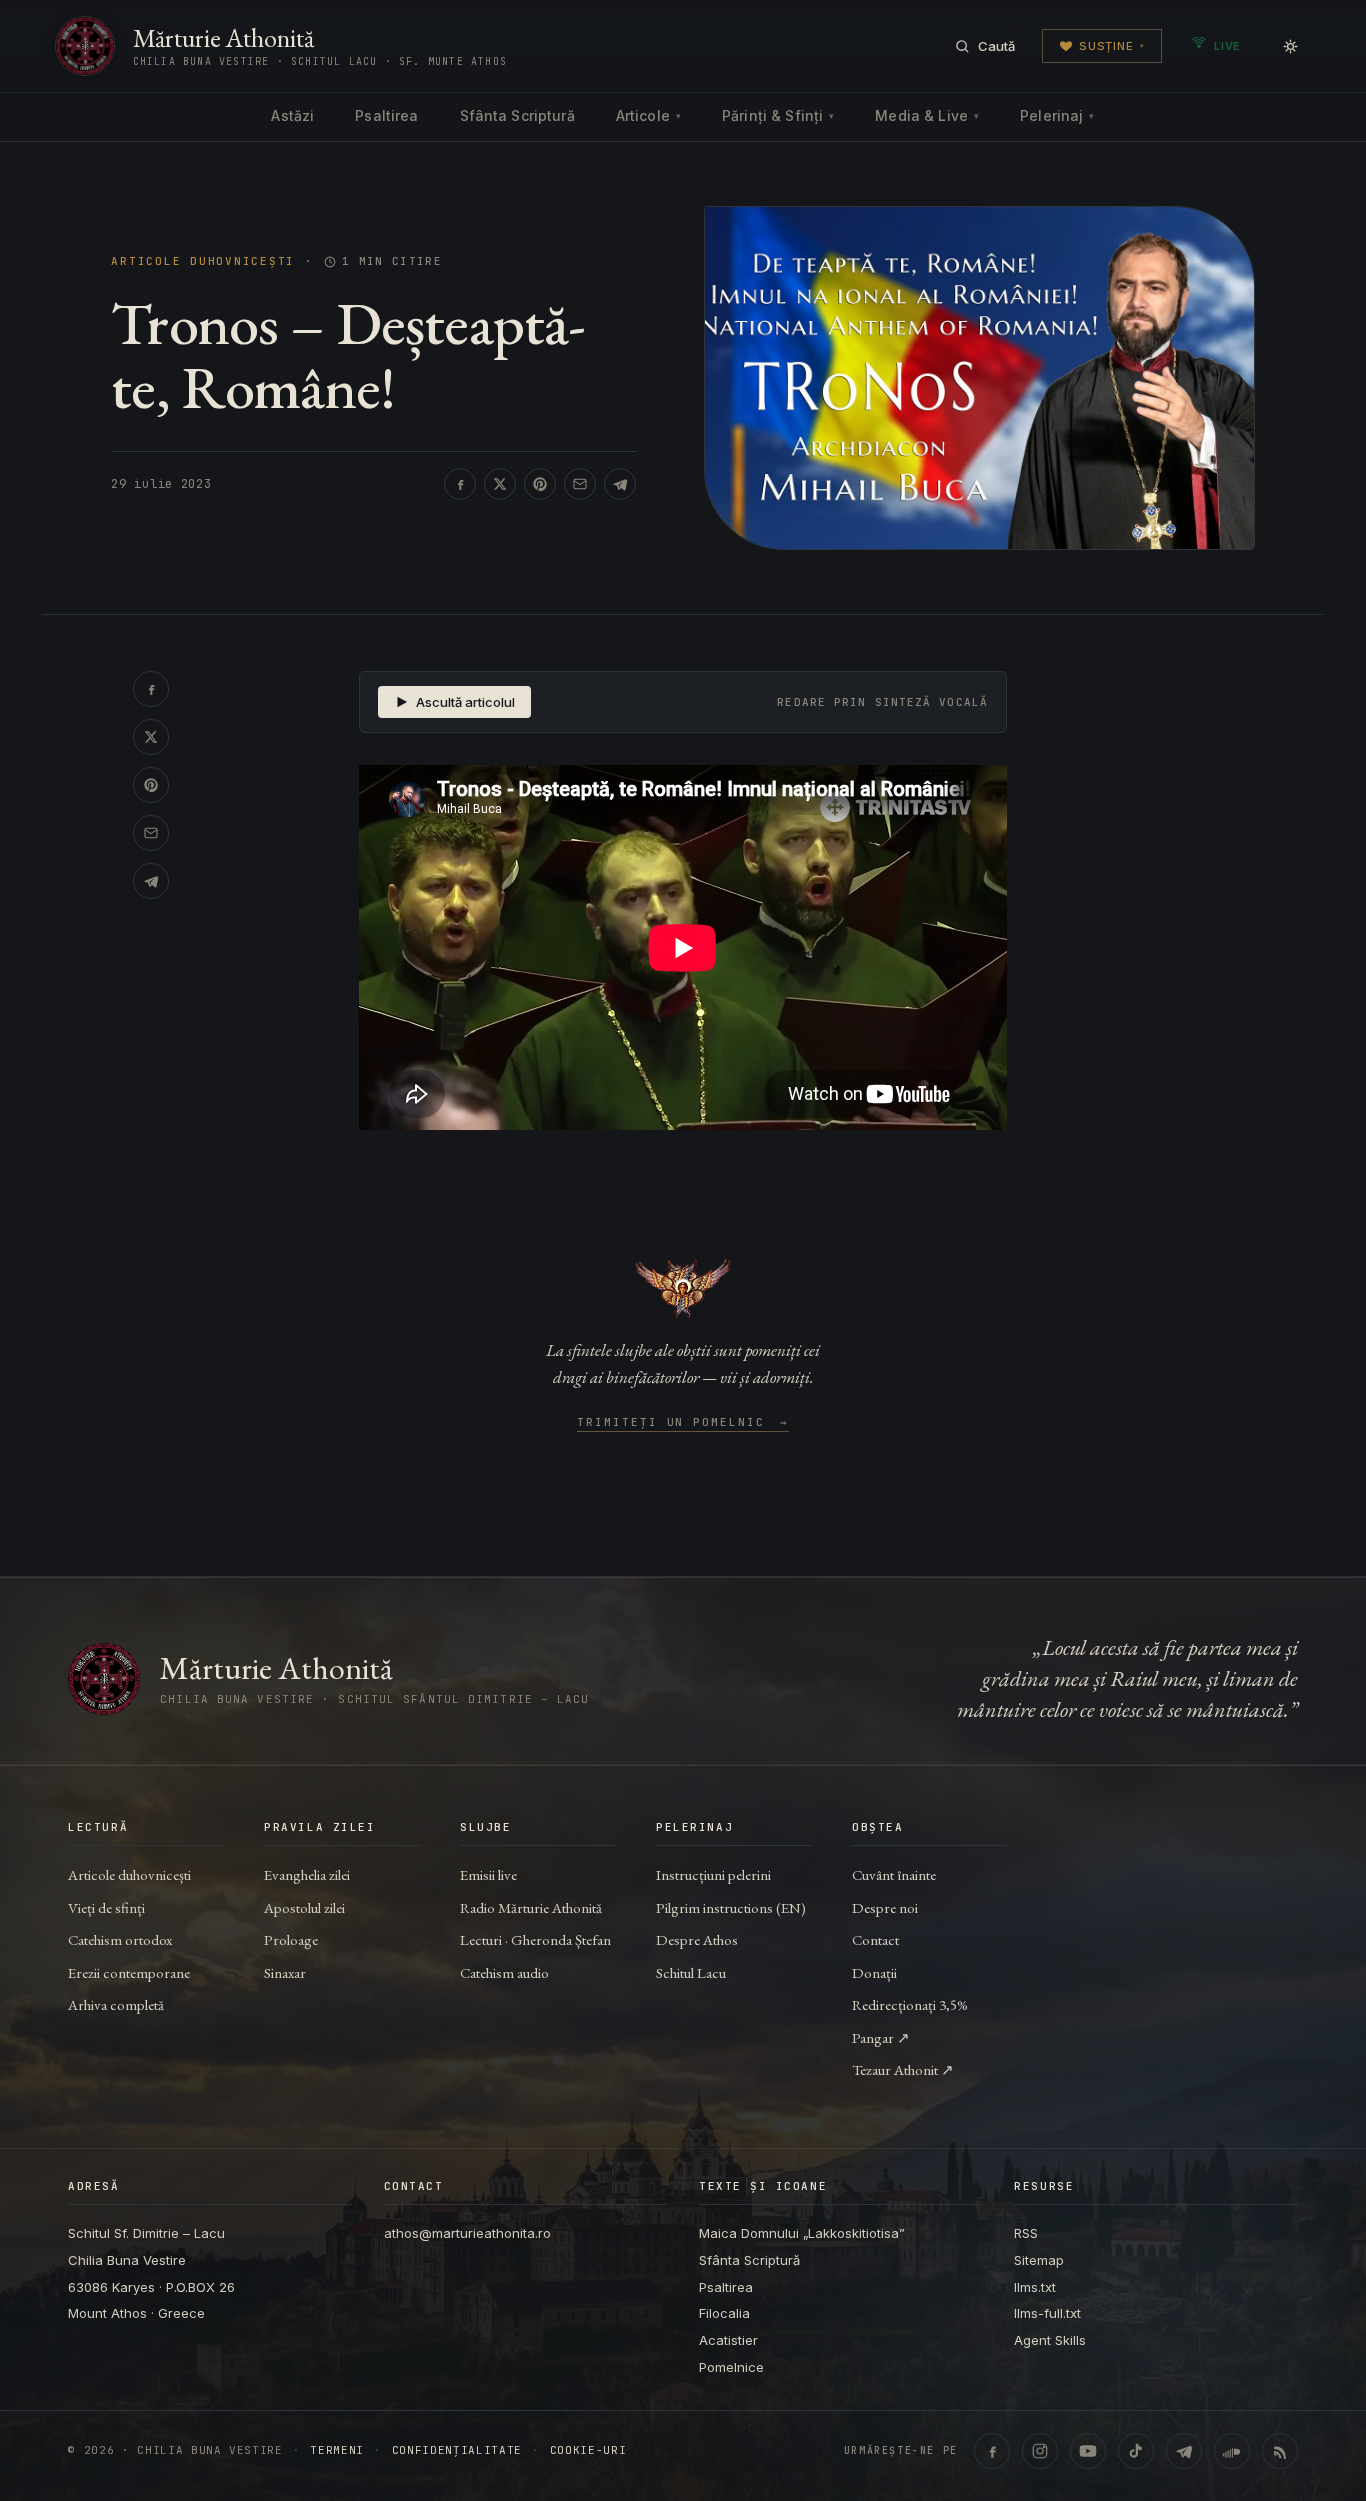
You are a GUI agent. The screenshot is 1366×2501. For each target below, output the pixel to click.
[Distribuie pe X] (500, 484)
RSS (1026, 2233)
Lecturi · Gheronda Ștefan (535, 1939)
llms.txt (1035, 2287)
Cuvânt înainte (894, 1874)
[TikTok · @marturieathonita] (1136, 2451)
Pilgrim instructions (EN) (731, 1907)
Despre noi (885, 1907)
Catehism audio (504, 1972)
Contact (875, 1939)
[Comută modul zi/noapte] (1290, 46)
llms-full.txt (1047, 2313)
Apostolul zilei (304, 1907)
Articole (648, 115)
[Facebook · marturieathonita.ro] (992, 2451)
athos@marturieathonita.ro (467, 2233)
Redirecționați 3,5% (910, 2004)
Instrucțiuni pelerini (713, 1874)
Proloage (291, 1939)
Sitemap (1039, 2260)
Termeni (337, 2450)
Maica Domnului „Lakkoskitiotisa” (802, 2233)
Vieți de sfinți (106, 1907)
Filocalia (724, 2313)
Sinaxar (285, 1972)
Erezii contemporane (129, 1972)
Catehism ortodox (120, 1939)
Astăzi (292, 115)
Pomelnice (731, 2367)
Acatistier (728, 2340)
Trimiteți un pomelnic (683, 1423)
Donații (874, 1972)
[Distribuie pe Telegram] (620, 484)
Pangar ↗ (881, 2037)
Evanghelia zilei (307, 1874)
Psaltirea (386, 115)
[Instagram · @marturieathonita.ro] (1040, 2451)
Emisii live (488, 1874)
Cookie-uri (588, 2450)
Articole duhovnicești (203, 261)
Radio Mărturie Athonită (531, 1907)
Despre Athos (697, 1939)
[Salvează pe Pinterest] (540, 484)
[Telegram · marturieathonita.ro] (1184, 2451)
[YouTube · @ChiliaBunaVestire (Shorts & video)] (1088, 2451)
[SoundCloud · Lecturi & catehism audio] (1232, 2451)
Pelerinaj (1057, 115)
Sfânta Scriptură (517, 115)
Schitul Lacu (691, 1972)
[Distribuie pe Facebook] (460, 484)
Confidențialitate (457, 2450)
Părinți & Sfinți (778, 115)
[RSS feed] (1280, 2451)
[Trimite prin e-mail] (580, 484)
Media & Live (927, 115)
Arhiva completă (116, 2004)
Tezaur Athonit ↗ (903, 2069)
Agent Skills (1050, 2340)
